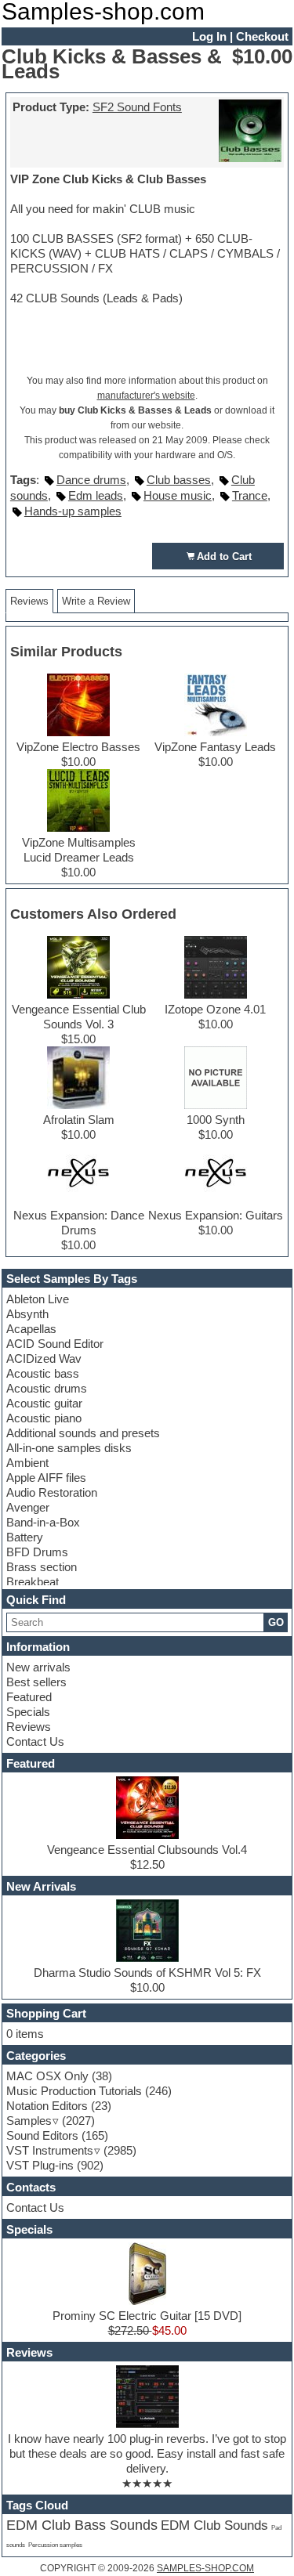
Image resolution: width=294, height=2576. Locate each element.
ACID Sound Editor (55, 1344)
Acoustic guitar (44, 1403)
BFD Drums (37, 1552)
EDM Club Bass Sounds (82, 2525)
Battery (25, 1537)
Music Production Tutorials (74, 2091)
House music (178, 495)
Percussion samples (55, 2545)
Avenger (28, 1507)
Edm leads (96, 495)
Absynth (27, 1314)
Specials (28, 1712)
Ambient (27, 1463)
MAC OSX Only (47, 2076)
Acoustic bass (43, 1373)
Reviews (29, 1727)
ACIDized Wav (44, 1358)
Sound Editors (42, 2135)
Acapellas (31, 1329)
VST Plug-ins (40, 2165)
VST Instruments (50, 2150)
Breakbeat (33, 1582)
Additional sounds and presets (83, 1433)
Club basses (179, 480)
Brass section (42, 1567)
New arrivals (38, 1667)
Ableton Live (38, 1299)
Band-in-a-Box (43, 1522)
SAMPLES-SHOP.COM (205, 2568)
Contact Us (35, 1741)
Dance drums (91, 480)
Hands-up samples (73, 511)
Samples (29, 2121)
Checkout (262, 36)
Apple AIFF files (46, 1478)
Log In (209, 36)
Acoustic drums (47, 1388)
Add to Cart (224, 556)
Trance (250, 495)
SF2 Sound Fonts (137, 107)
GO (276, 1622)
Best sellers (36, 1682)
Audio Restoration (52, 1492)
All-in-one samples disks (69, 1448)
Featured (29, 1697)
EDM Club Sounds (214, 2525)
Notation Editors (47, 2106)
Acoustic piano (44, 1418)
